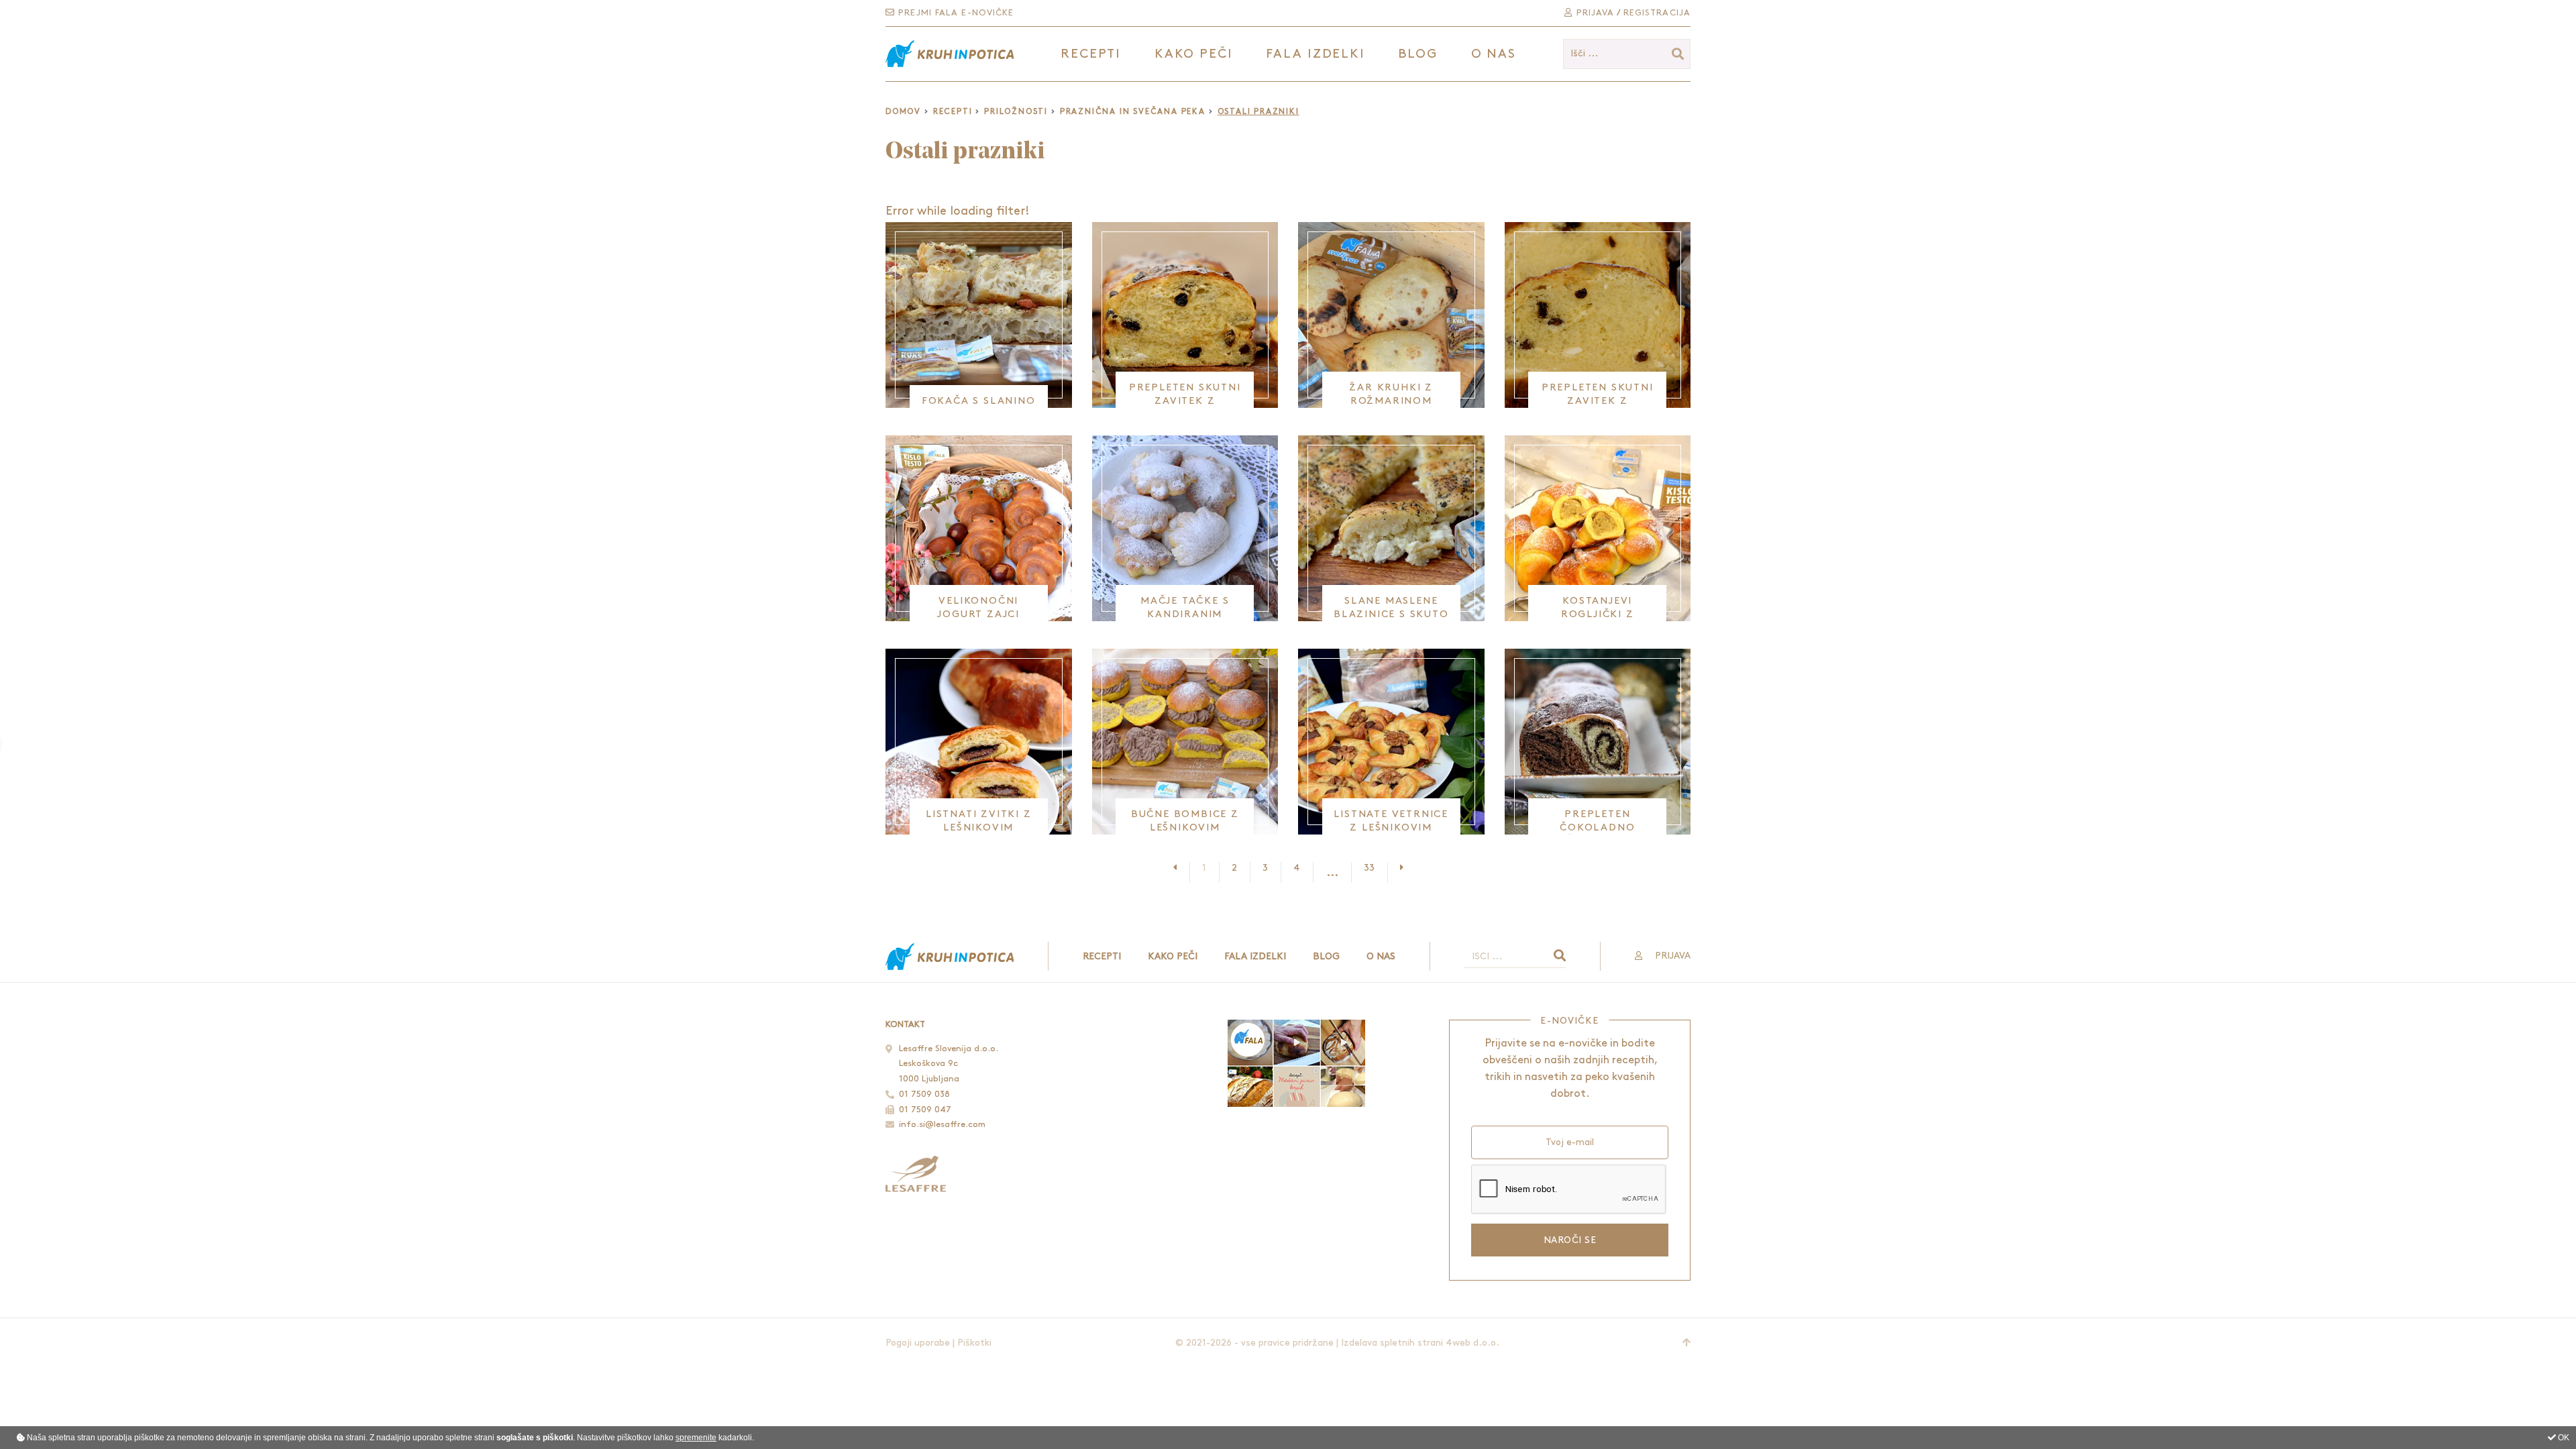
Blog (1418, 54)
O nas (1494, 54)
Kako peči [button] (1194, 54)
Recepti (953, 112)
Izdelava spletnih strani (1392, 1343)
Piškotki (974, 1343)
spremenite (696, 1438)
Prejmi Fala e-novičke (954, 13)
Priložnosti (1016, 112)
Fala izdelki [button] (1316, 54)
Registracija (1657, 13)
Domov (903, 112)
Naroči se (1570, 1240)
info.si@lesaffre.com (942, 1124)
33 (1369, 868)
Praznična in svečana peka (1133, 112)
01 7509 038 (924, 1094)
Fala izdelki (1255, 956)
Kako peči (1173, 956)
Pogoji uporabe (918, 1343)
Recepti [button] (1091, 54)
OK (2563, 1438)
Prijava (1594, 13)
